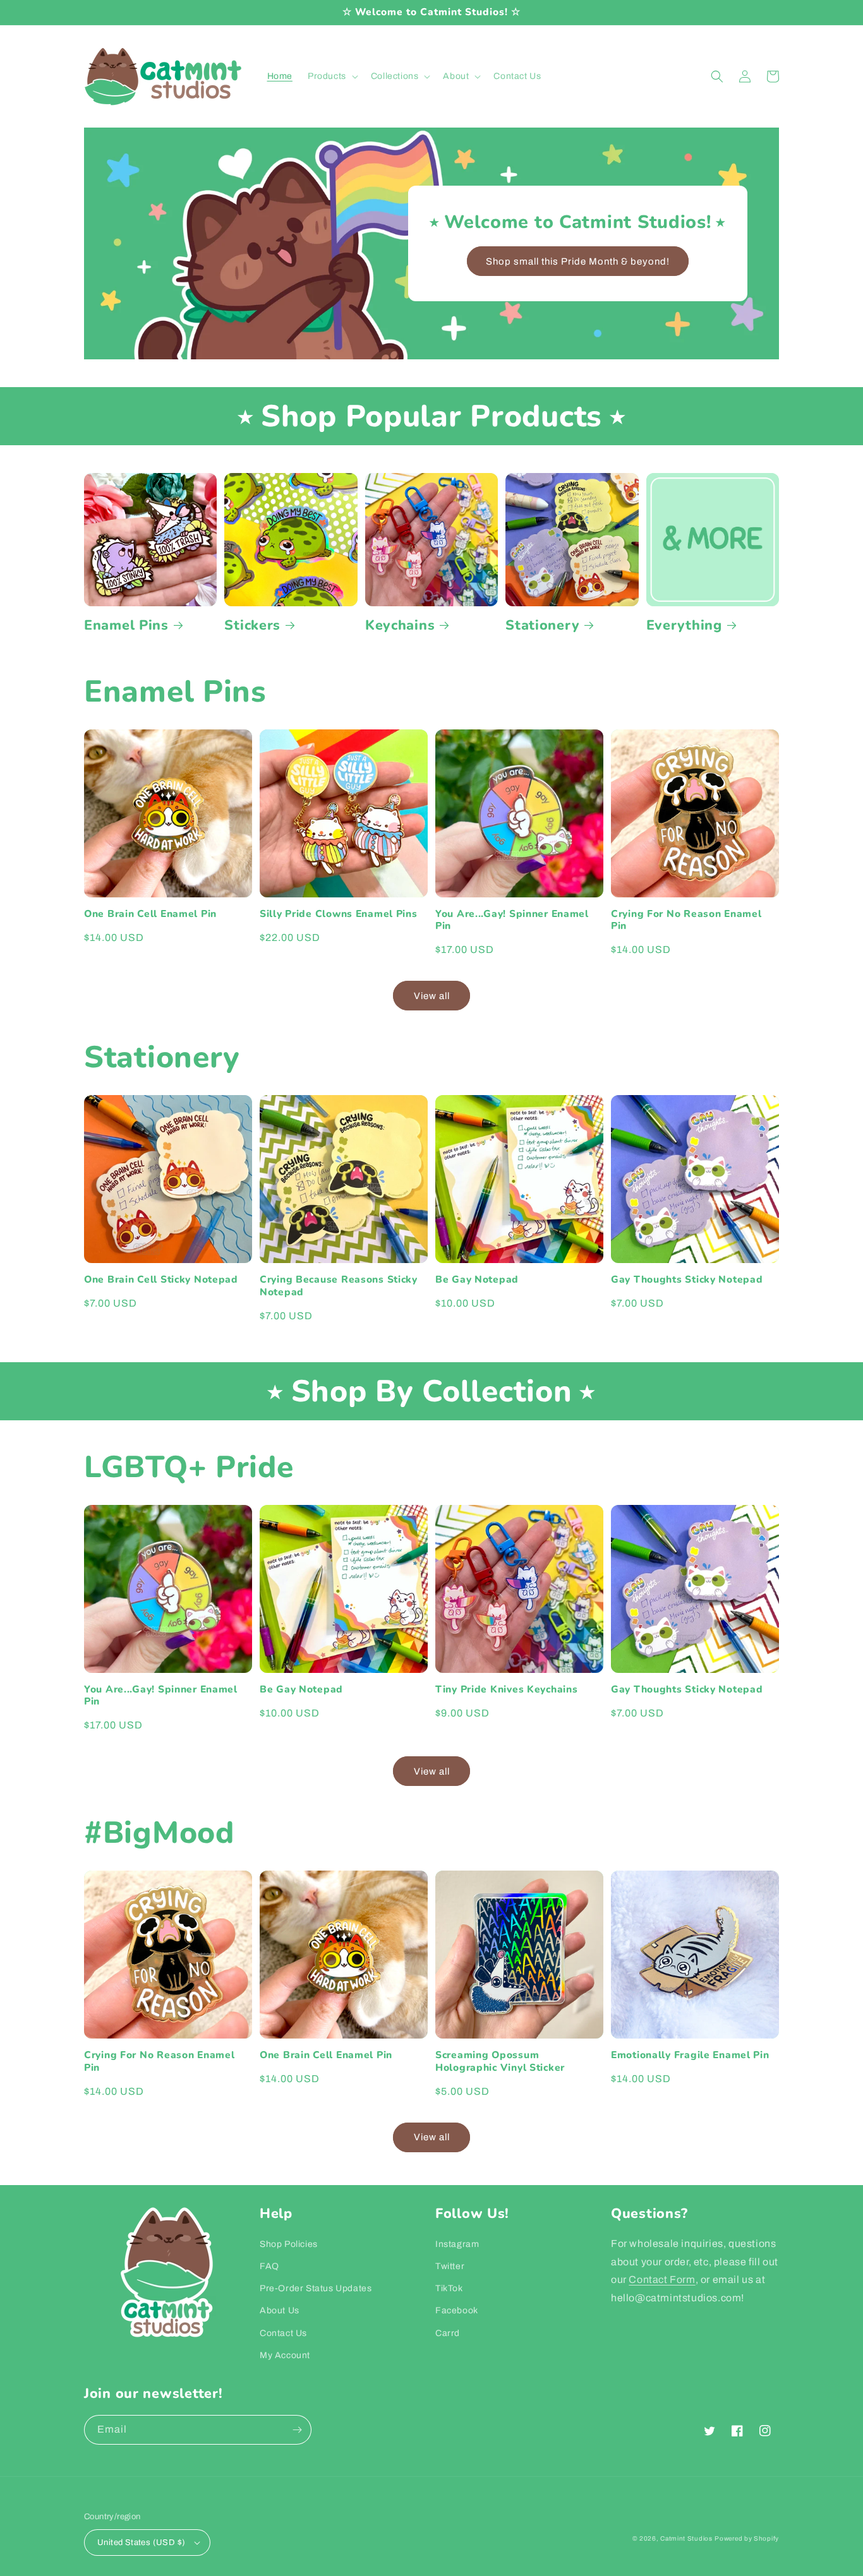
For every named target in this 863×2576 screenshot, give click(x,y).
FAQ (269, 2266)
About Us (280, 2310)
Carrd (448, 2333)
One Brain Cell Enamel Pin (150, 914)
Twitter (450, 2266)
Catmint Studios (686, 2538)
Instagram (457, 2244)
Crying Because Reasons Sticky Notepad (339, 1286)
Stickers (252, 626)
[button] (332, 76)
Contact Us (283, 2333)
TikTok (449, 2288)
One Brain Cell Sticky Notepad (161, 1280)
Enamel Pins (126, 626)
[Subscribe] (297, 2430)
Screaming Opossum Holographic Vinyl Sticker (500, 2062)
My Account (285, 2355)
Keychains (400, 626)
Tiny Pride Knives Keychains (506, 1690)
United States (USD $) (141, 2543)
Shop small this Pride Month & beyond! (578, 261)
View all (432, 996)
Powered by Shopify (747, 2538)
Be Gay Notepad (477, 1280)
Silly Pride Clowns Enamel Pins (339, 914)
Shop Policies (289, 2244)
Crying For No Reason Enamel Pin (686, 920)
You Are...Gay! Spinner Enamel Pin (512, 920)
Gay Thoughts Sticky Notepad (687, 1280)
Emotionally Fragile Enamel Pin (690, 2055)
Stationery (542, 626)
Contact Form (662, 2279)
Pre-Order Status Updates (316, 2288)
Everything (684, 626)
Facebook (457, 2310)
